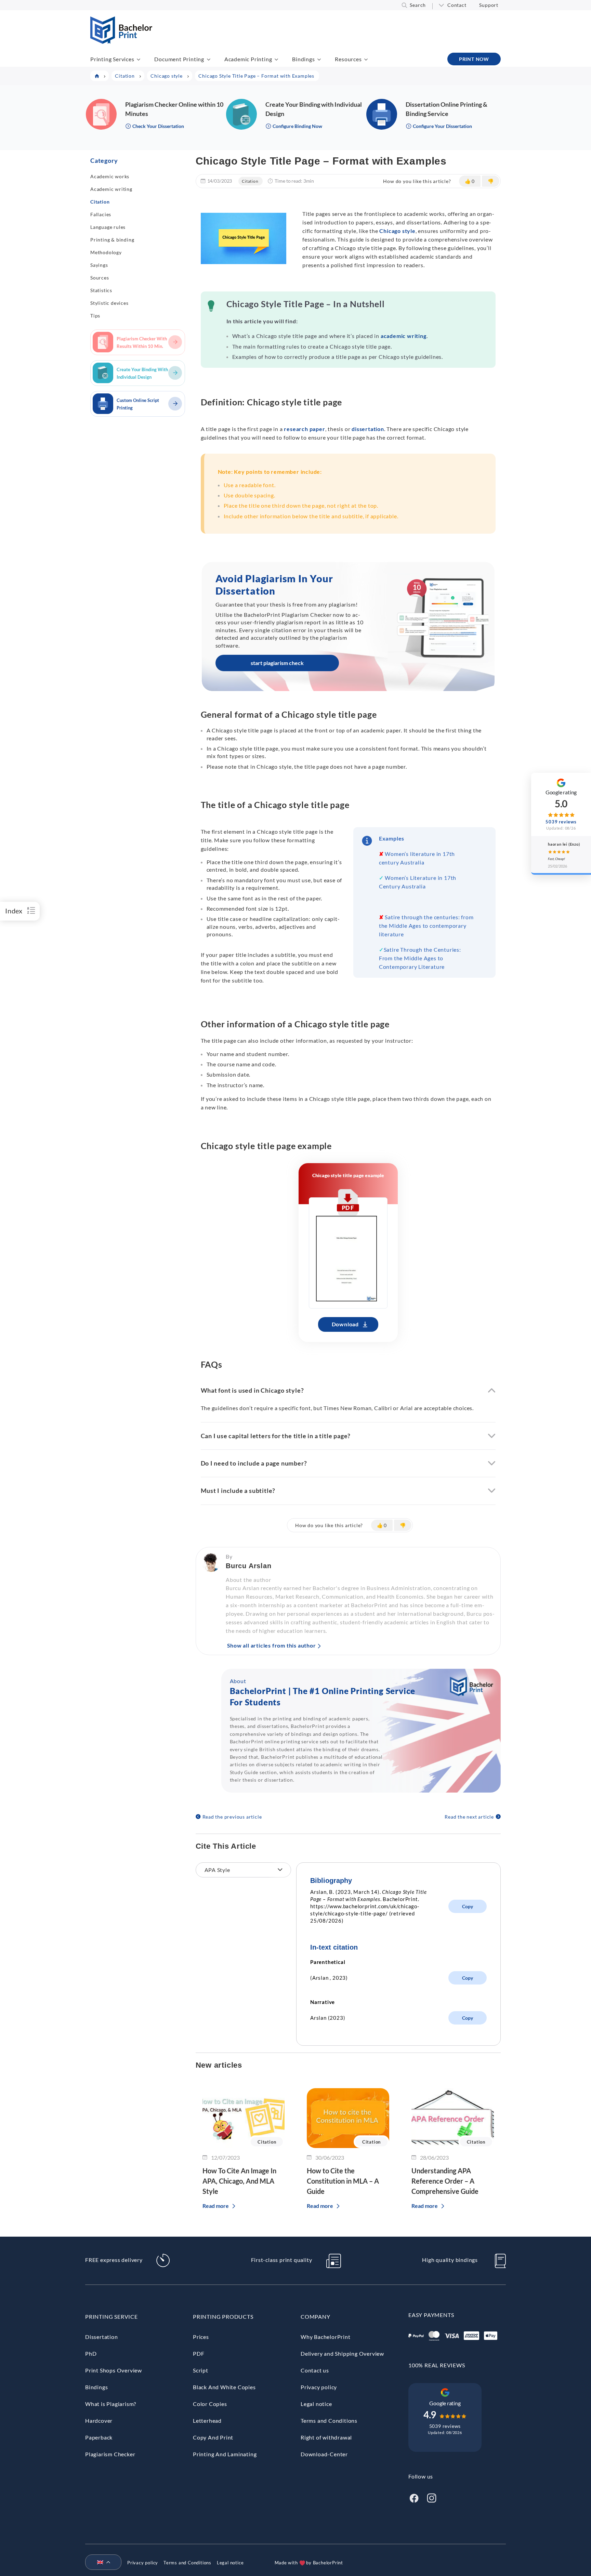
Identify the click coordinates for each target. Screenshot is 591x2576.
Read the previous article (232, 1817)
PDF (199, 2353)
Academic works (110, 176)
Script (201, 2370)
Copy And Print (213, 2437)
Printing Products (223, 2317)
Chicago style (397, 231)
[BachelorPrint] (121, 42)
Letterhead (207, 2421)
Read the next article (469, 1817)
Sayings (99, 265)
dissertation (368, 429)
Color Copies (210, 2404)
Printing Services (112, 59)
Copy (468, 1906)
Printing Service (111, 2317)
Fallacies (101, 214)
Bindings (303, 59)
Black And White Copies (224, 2387)
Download (345, 1324)
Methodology (106, 252)
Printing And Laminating (225, 2454)
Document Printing (179, 59)
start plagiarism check (277, 663)
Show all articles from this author (272, 1645)
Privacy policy (319, 2387)
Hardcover (99, 2421)
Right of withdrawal (326, 2437)
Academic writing (111, 189)
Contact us (315, 2370)
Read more (216, 2206)
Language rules (108, 227)
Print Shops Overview (114, 2370)
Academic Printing (248, 59)
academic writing (404, 336)
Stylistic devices (109, 303)
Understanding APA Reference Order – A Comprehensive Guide (445, 2181)
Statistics (101, 290)
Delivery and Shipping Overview (342, 2353)
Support (489, 5)
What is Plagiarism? (111, 2404)
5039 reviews (445, 2426)
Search (418, 5)
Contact (457, 5)
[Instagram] (432, 2497)
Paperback (99, 2437)
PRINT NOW (474, 59)
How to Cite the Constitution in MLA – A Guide (343, 2181)
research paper (304, 429)
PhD (91, 2353)
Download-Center (324, 2454)
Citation (100, 202)
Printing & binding (112, 240)
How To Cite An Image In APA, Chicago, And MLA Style (239, 2181)
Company (316, 2317)
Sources (100, 278)
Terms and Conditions (329, 2421)
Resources (348, 59)
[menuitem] (101, 2563)
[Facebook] (414, 2497)
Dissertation (102, 2337)
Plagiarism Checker (110, 2454)
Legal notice (316, 2404)
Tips (95, 316)
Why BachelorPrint (326, 2337)
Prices (201, 2337)
